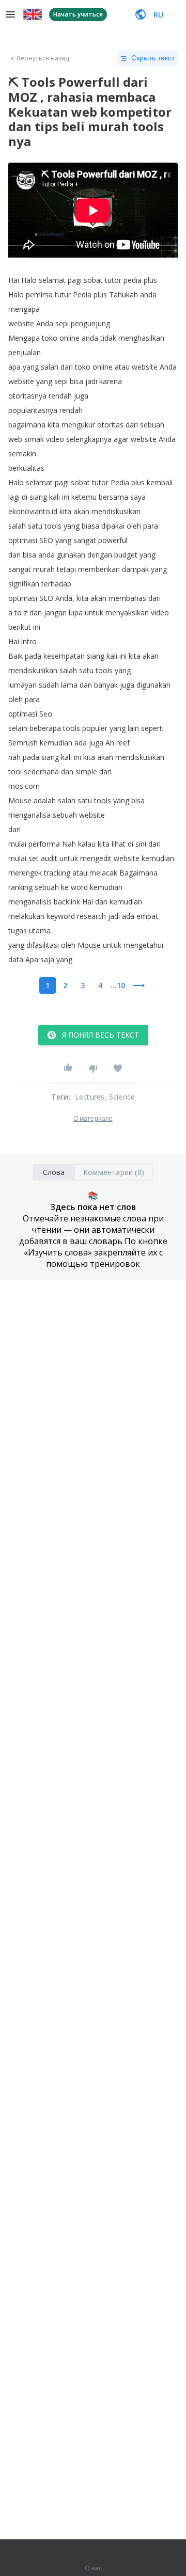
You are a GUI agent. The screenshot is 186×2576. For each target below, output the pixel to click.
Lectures (90, 1097)
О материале (93, 1119)
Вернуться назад (43, 58)
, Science (120, 1097)
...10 (118, 985)
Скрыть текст (153, 58)
